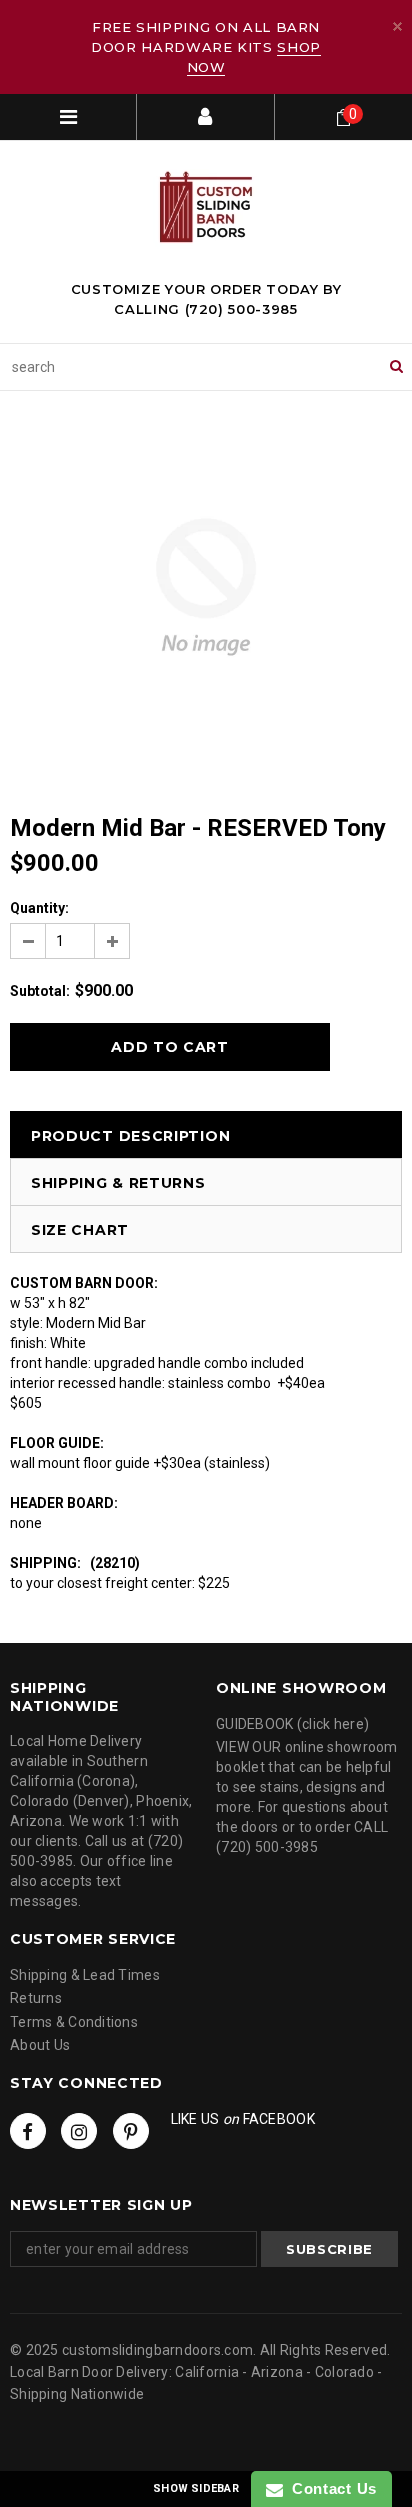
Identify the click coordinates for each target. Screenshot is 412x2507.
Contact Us (330, 2488)
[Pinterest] (131, 2131)
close (397, 26)
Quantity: (39, 908)
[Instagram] (79, 2131)
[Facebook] (28, 2131)
